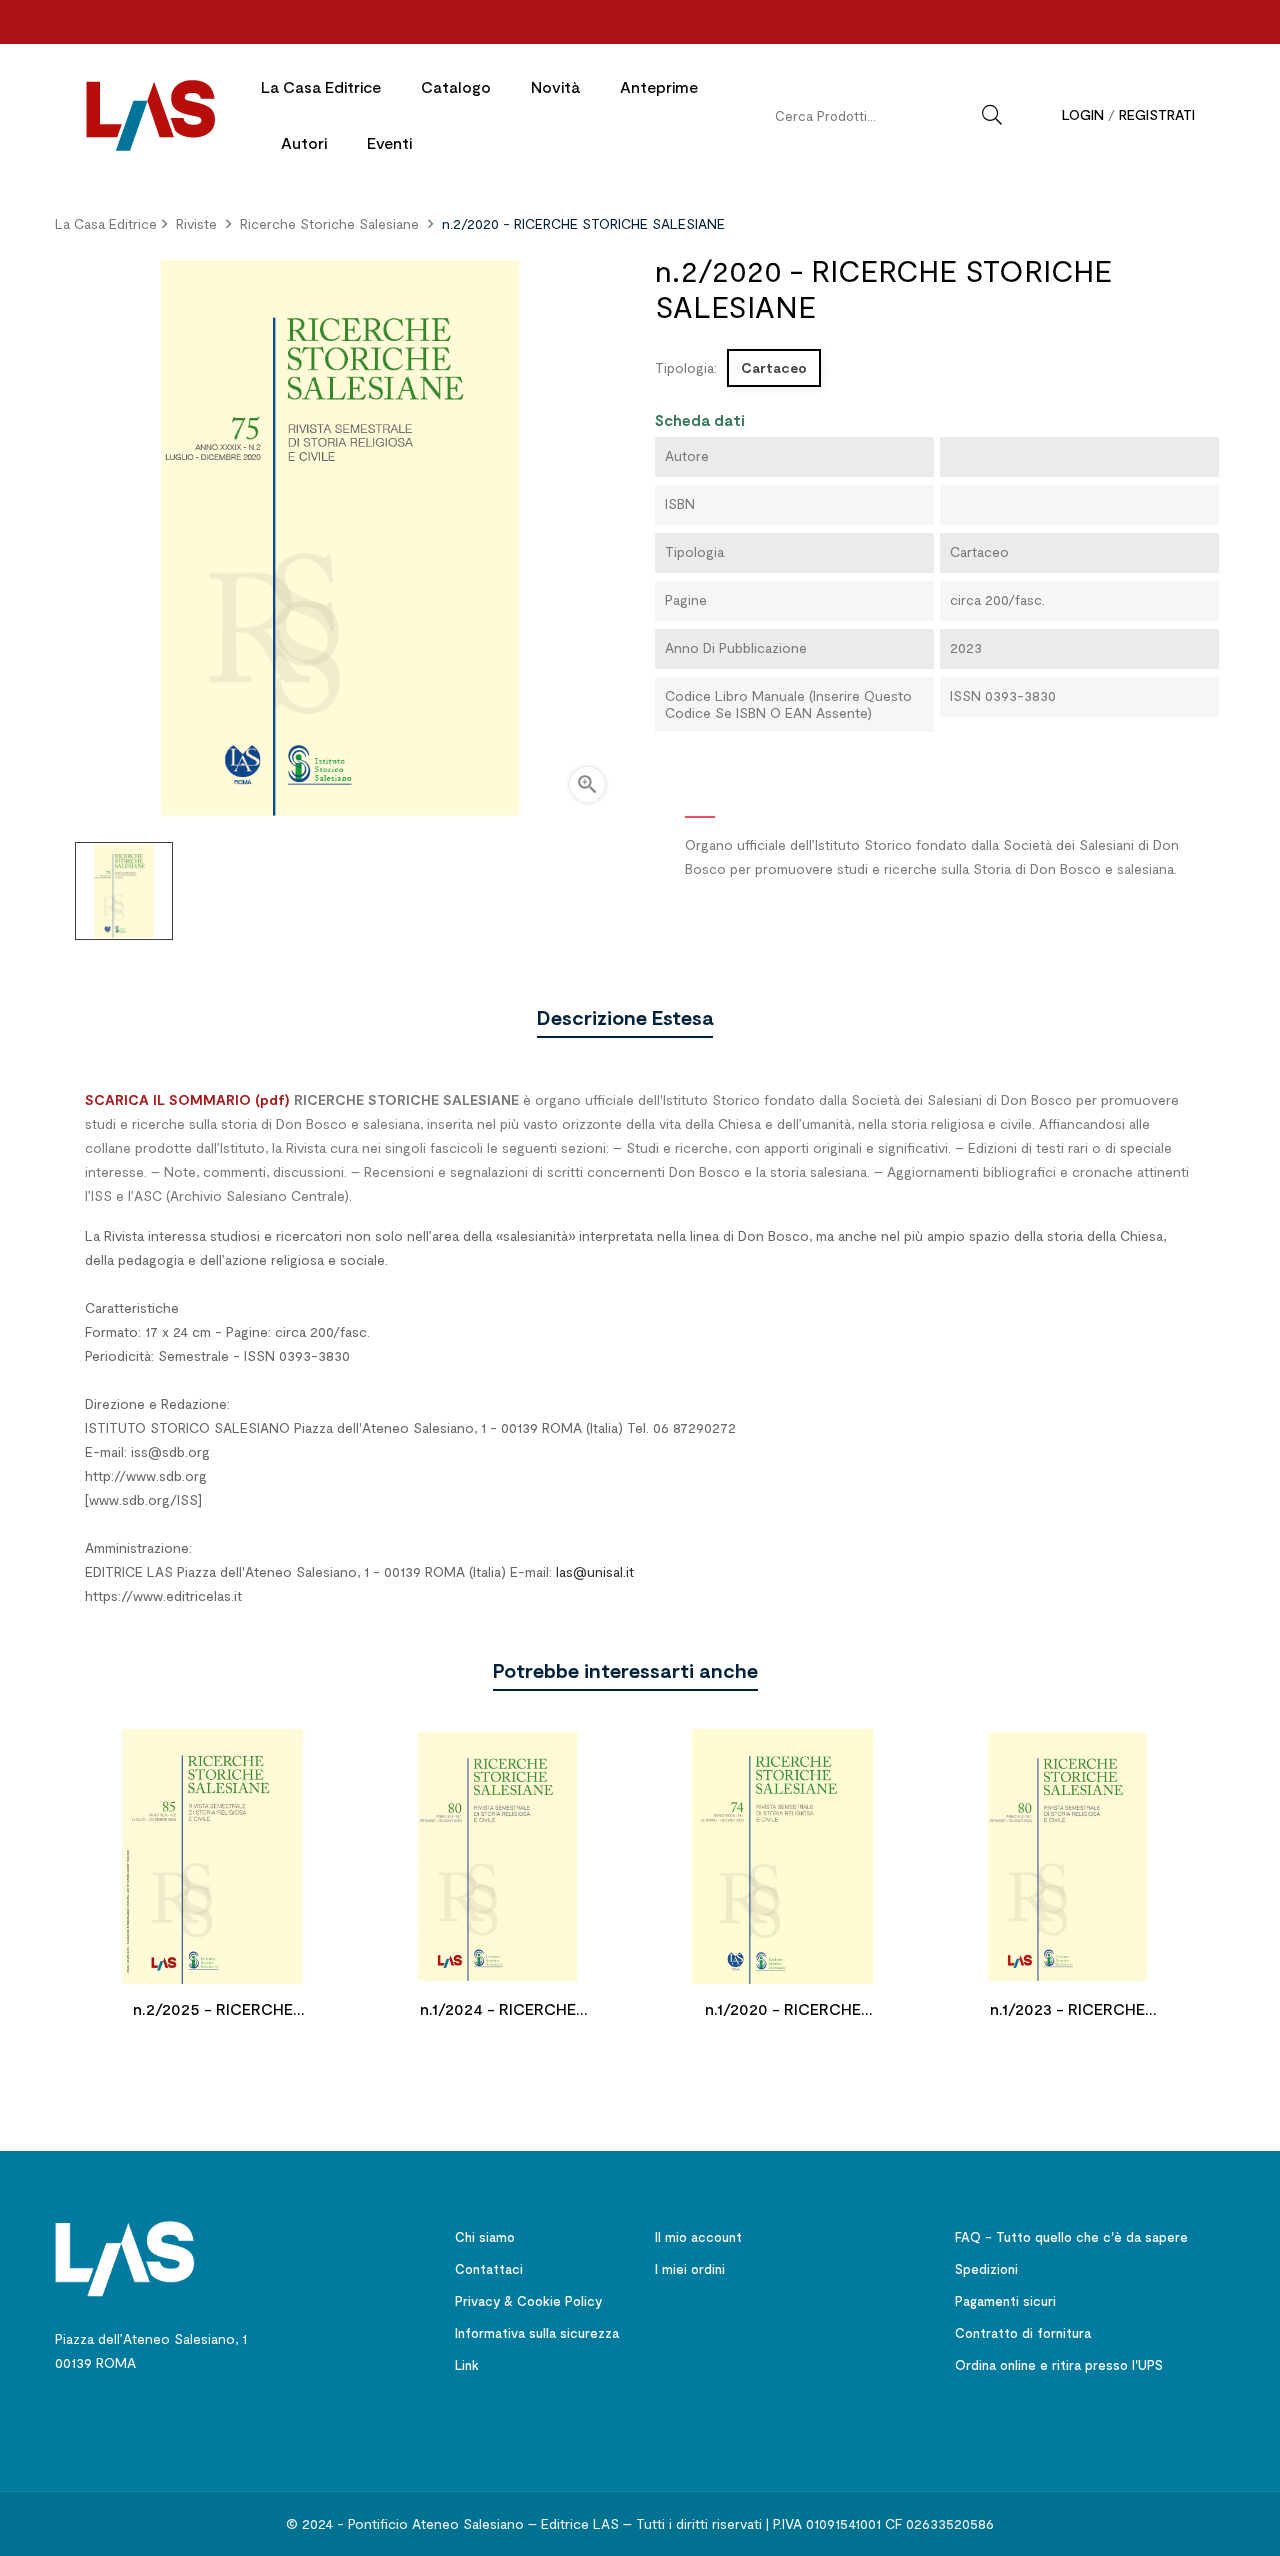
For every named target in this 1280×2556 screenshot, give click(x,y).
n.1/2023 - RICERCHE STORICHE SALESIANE (1067, 2011)
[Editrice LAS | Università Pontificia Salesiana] (125, 2256)
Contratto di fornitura (1023, 2333)
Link (467, 2365)
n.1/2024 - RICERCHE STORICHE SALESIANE (497, 2011)
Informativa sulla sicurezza (537, 2333)
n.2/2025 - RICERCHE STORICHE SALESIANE (212, 2011)
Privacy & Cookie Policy (528, 2301)
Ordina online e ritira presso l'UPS (1059, 2365)
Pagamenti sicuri (1005, 2301)
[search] (992, 115)
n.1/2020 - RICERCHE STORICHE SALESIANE (782, 2011)
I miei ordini (690, 2269)
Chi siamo (485, 2237)
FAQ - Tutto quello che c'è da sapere (1071, 2237)
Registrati (1157, 114)
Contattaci (489, 2269)
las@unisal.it (595, 1571)
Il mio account (698, 2237)
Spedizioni (986, 2269)
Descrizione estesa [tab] (625, 1017)
